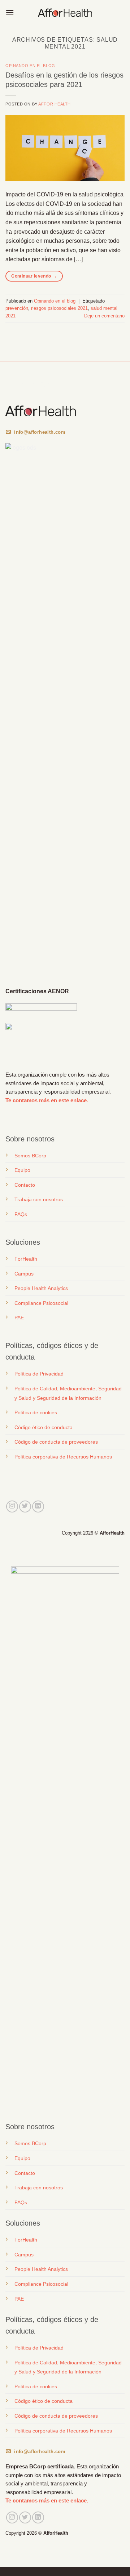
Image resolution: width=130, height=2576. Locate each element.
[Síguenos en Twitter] (25, 1507)
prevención (17, 308)
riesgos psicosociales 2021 (59, 308)
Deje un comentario (104, 316)
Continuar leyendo (34, 276)
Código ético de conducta (44, 1427)
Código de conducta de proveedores (56, 1442)
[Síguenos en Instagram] (12, 1507)
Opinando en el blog (30, 66)
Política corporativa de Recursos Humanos (63, 1457)
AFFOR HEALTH (55, 104)
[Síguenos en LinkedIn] (38, 1507)
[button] (10, 13)
